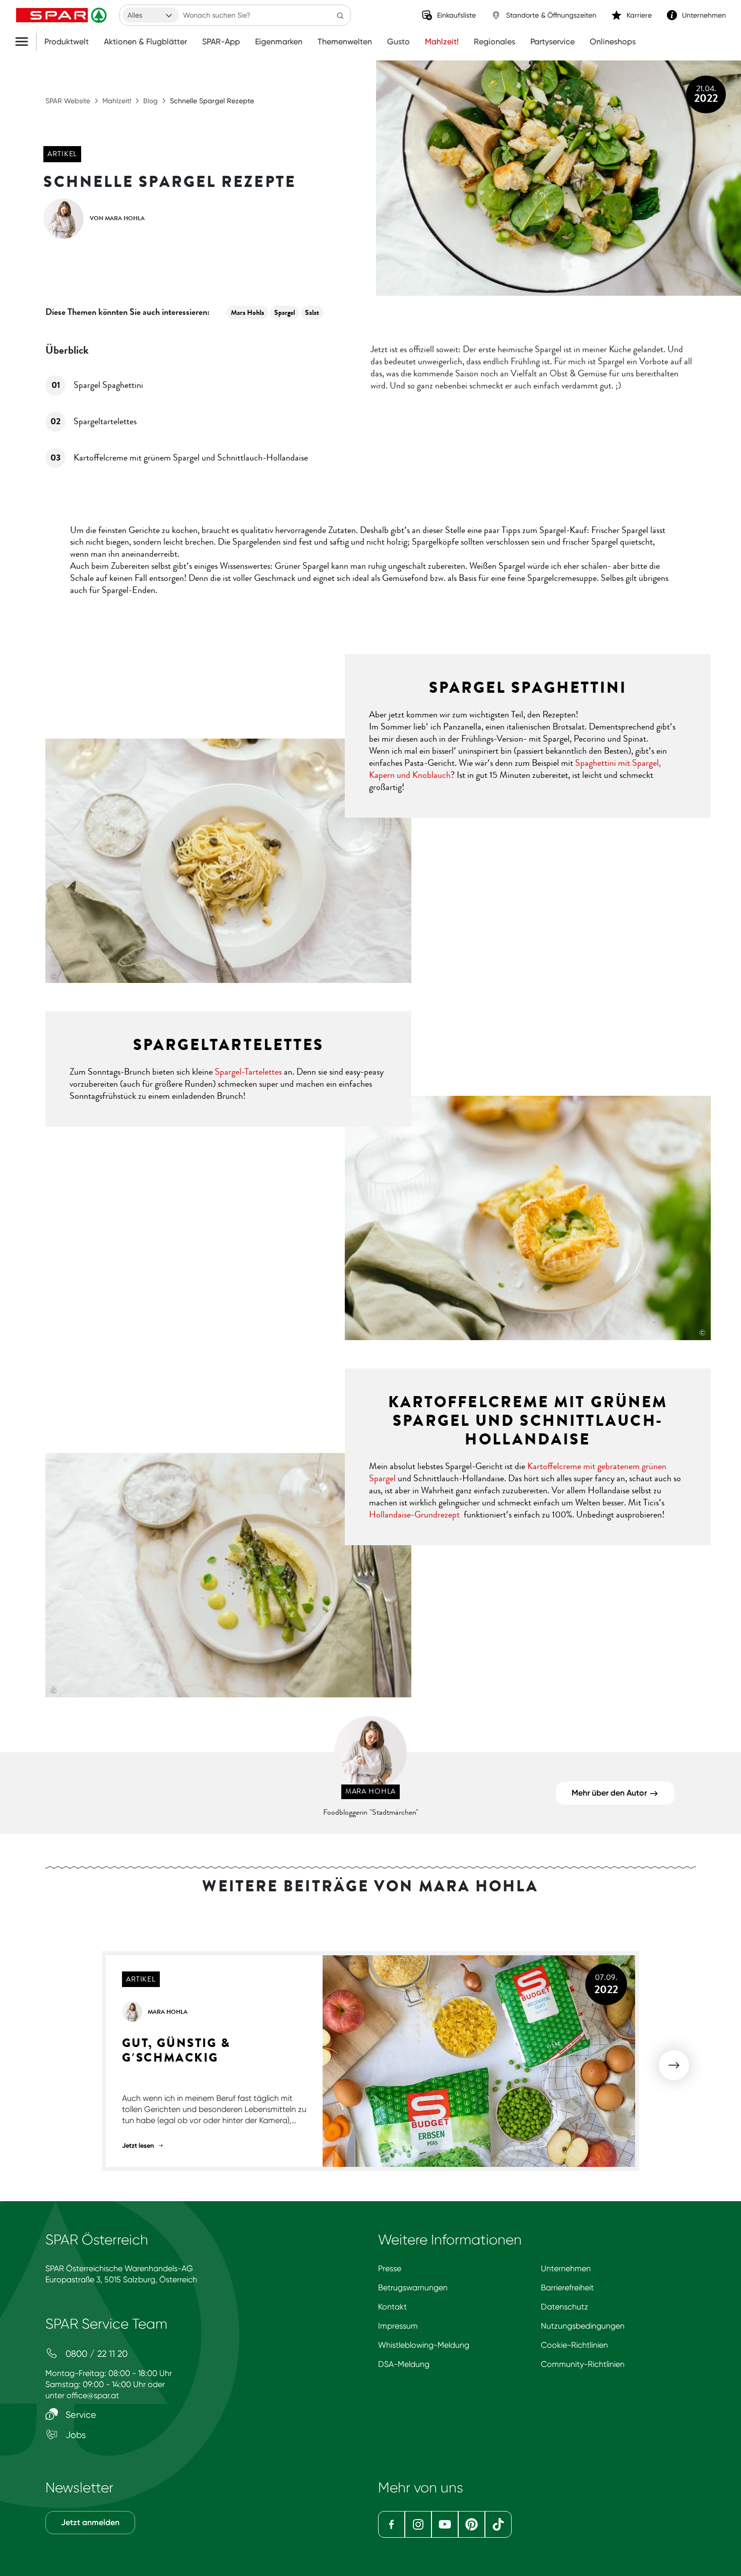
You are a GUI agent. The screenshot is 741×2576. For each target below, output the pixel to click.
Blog (150, 101)
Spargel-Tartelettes (248, 1072)
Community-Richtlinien (583, 2364)
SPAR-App (221, 42)
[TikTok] (498, 2524)
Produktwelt (67, 42)
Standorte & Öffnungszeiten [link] (551, 15)
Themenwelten (345, 42)
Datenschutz (565, 2307)
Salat (312, 313)
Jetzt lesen (139, 2145)
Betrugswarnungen (413, 2288)
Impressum (398, 2326)
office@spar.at (93, 2395)
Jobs (74, 2435)
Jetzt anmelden (90, 2522)
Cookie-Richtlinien (574, 2345)
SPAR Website (68, 101)
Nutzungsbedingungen (583, 2326)
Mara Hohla (248, 313)
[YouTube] (445, 2524)
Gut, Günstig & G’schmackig (176, 2051)
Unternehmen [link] (704, 15)
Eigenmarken (279, 42)
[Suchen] (340, 15)
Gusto (398, 42)
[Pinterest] (472, 2524)
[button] (674, 2065)
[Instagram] (418, 2524)
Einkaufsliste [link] (456, 15)
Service (80, 2415)
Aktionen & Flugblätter (145, 42)
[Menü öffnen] (25, 42)
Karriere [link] (639, 15)
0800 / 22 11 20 (95, 2354)
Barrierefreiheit (567, 2288)
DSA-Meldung (404, 2364)
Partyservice (552, 42)
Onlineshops (613, 42)
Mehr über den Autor (610, 1793)
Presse (390, 2268)
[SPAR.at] (63, 15)
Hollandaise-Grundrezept (414, 1514)
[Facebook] (391, 2524)
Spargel (285, 313)
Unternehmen (566, 2268)
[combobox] (151, 15)
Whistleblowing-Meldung (424, 2345)
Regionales (495, 42)
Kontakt (392, 2307)
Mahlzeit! (442, 42)
